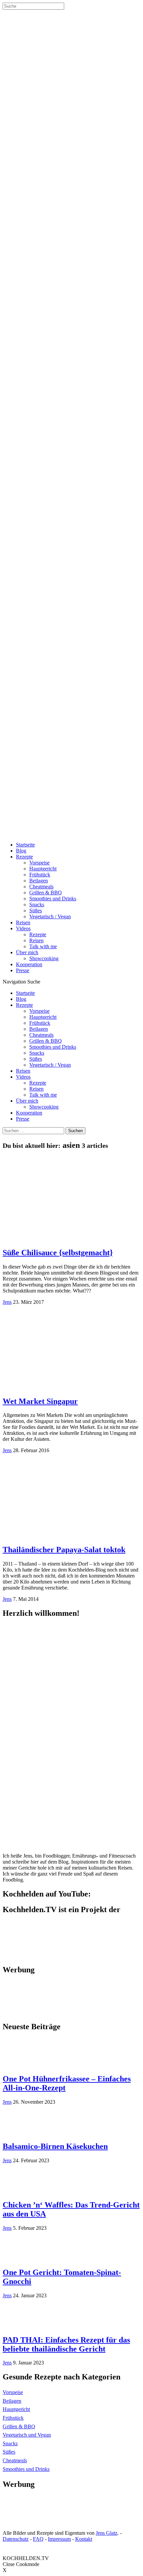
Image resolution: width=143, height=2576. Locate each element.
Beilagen (39, 881)
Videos (23, 928)
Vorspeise (39, 863)
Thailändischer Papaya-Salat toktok (64, 1550)
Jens (7, 1302)
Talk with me (43, 946)
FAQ (38, 2539)
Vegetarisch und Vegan (27, 2435)
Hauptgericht (43, 869)
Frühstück (40, 875)
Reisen (23, 922)
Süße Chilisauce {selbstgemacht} (58, 1253)
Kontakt (84, 2539)
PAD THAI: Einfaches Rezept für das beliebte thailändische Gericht (66, 2344)
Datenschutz (16, 2539)
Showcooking (44, 958)
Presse (23, 970)
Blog (21, 851)
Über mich (27, 952)
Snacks (37, 905)
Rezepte (24, 857)
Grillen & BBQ (46, 893)
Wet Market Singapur (40, 1401)
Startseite (25, 845)
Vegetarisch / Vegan (50, 916)
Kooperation (29, 964)
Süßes (36, 910)
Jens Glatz (107, 2533)
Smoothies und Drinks (53, 899)
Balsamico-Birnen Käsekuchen (55, 2146)
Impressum (59, 2539)
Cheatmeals (41, 887)
